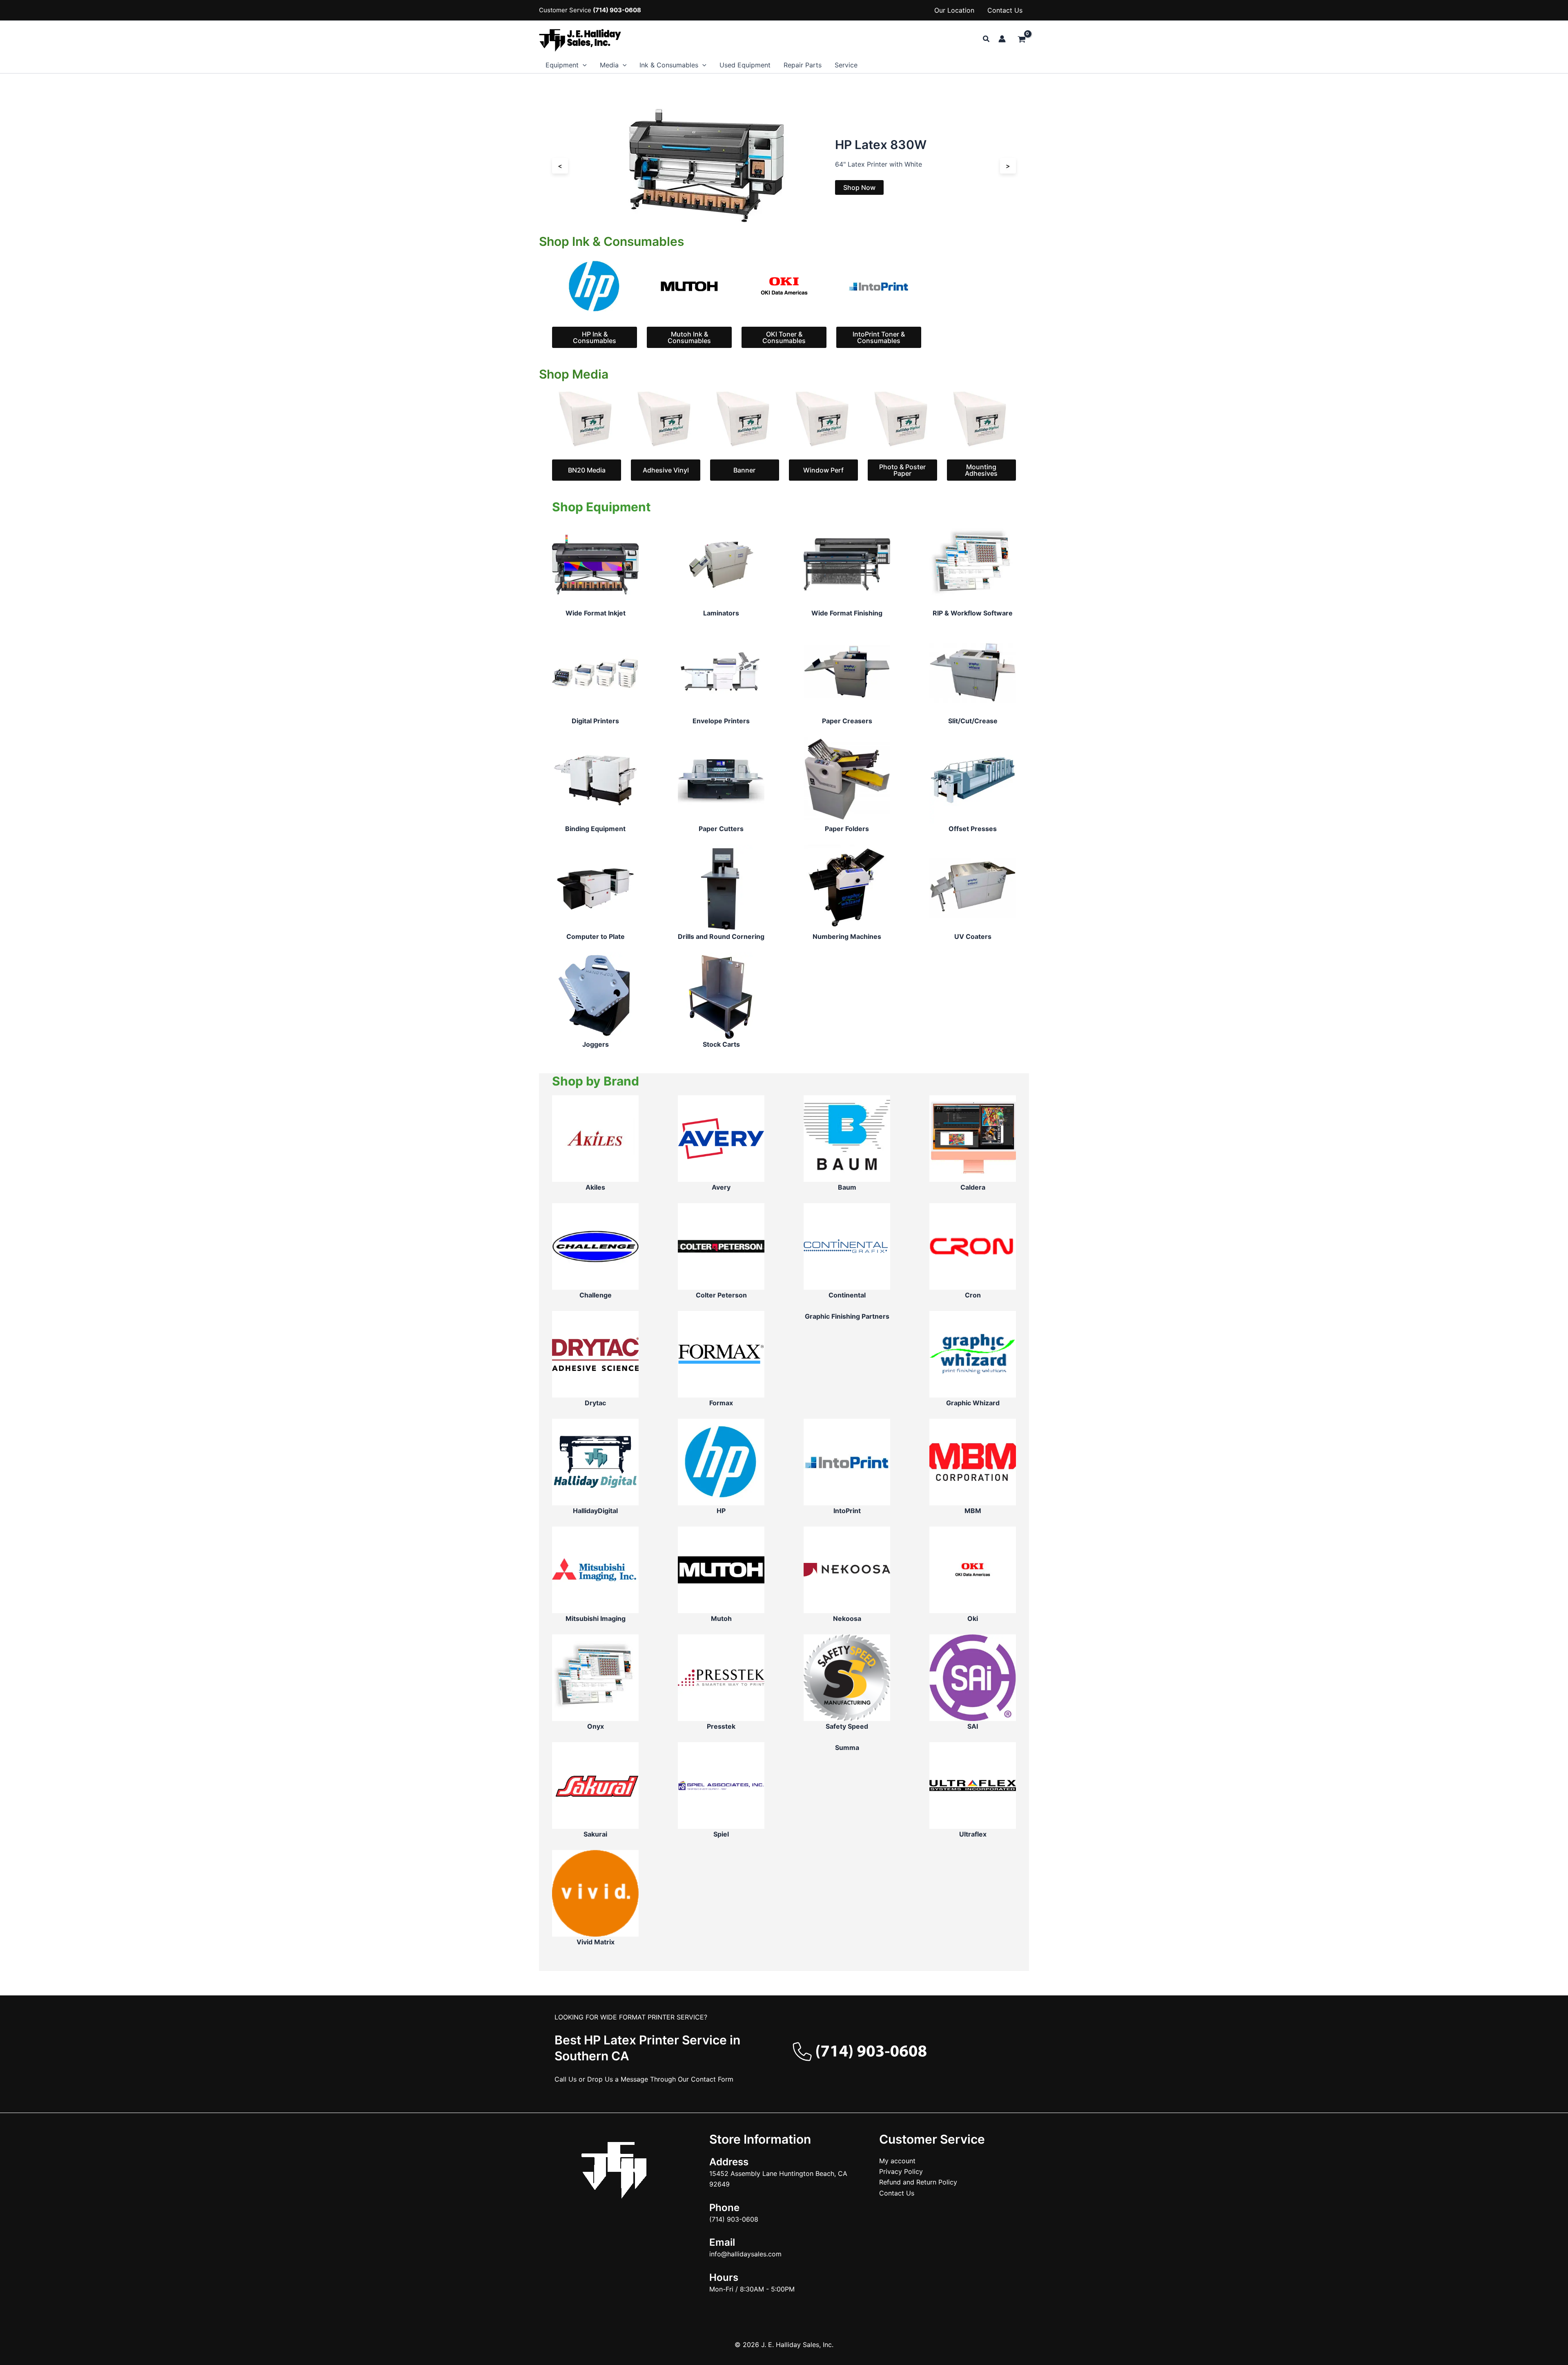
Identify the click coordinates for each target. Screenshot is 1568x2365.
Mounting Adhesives (981, 470)
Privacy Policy (901, 2171)
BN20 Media (587, 470)
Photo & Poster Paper (902, 470)
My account (897, 2161)
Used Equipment (745, 65)
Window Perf (823, 470)
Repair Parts (803, 65)
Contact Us (1005, 10)
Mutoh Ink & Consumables (689, 337)
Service (846, 65)
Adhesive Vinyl (666, 470)
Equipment (562, 65)
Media (609, 65)
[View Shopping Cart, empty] (1021, 40)
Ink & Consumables (669, 65)
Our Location (954, 10)
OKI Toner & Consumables (784, 337)
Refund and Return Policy (918, 2182)
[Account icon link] (1002, 39)
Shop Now (602, 187)
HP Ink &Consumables (595, 337)
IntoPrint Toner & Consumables (879, 337)
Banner (744, 470)
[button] (987, 39)
